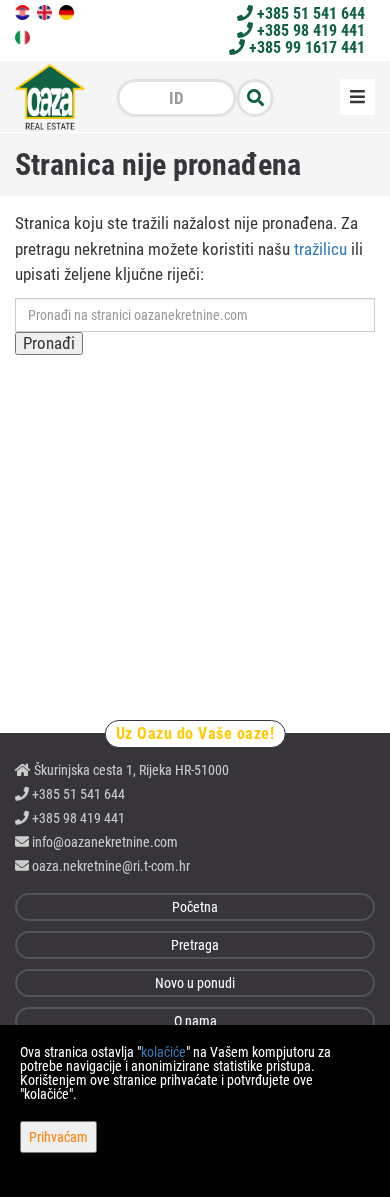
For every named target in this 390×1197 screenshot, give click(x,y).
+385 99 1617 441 (305, 47)
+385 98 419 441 (309, 30)
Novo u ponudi (195, 983)
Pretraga (195, 945)
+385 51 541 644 (309, 13)
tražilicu (320, 249)
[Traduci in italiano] (24, 36)
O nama (195, 1021)
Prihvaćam (58, 1137)
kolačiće (163, 1052)
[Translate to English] (46, 11)
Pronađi (49, 343)
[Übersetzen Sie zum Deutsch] (68, 11)
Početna (195, 907)
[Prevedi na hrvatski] (24, 11)
